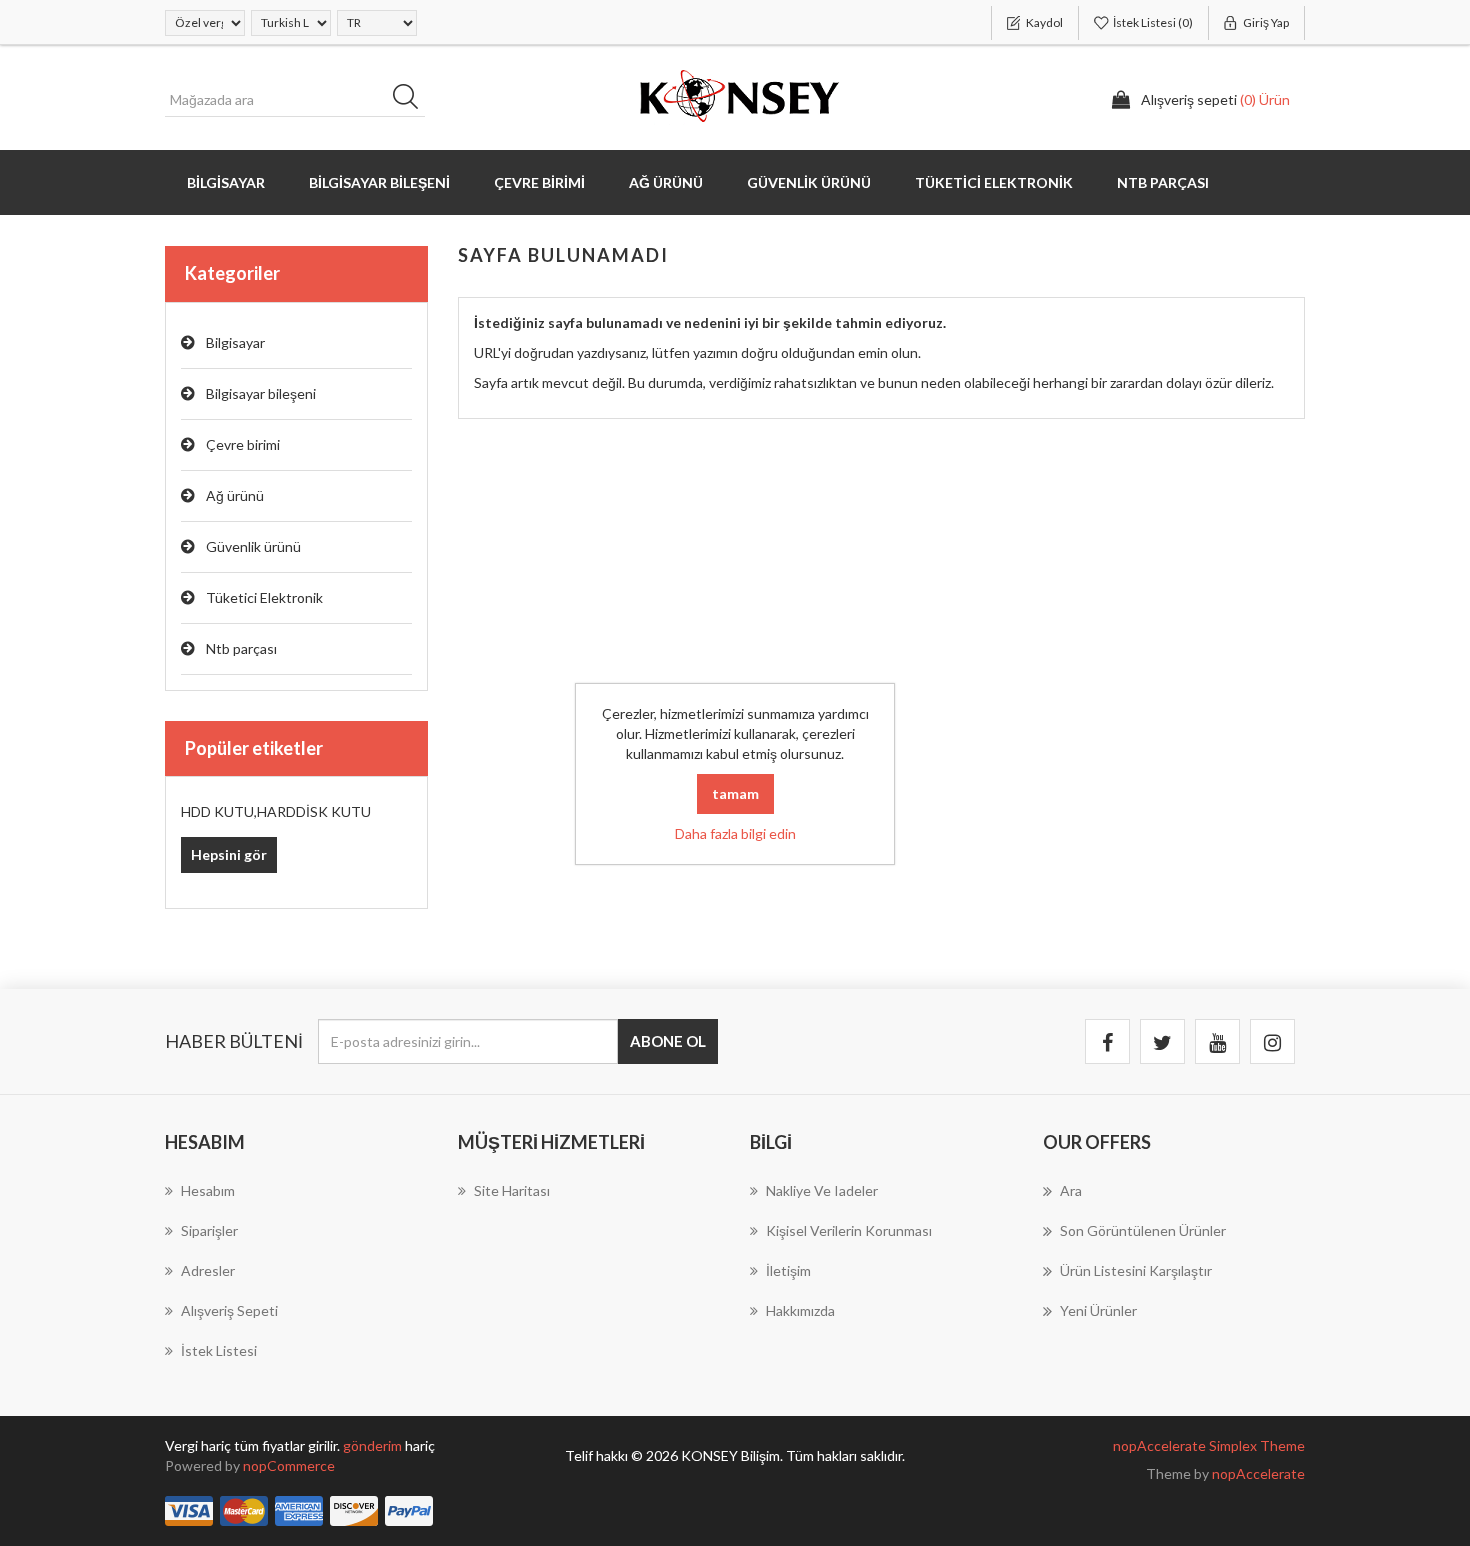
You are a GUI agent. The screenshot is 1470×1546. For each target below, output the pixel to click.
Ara (412, 100)
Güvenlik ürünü (253, 546)
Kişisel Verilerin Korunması (849, 1230)
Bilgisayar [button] (226, 182)
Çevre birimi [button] (539, 182)
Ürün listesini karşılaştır (1136, 1270)
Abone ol (668, 1041)
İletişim (788, 1270)
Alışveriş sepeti (229, 1310)
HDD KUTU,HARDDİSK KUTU (276, 811)
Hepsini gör (229, 854)
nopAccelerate (1258, 1473)
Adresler (208, 1270)
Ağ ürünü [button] (666, 182)
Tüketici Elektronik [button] (994, 182)
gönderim (374, 1445)
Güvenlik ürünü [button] (809, 182)
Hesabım (208, 1190)
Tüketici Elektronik (264, 597)
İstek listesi (219, 1350)
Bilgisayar (235, 342)
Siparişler (209, 1230)
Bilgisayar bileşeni (261, 393)
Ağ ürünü (235, 495)
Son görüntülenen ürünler (1143, 1230)
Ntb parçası (241, 648)
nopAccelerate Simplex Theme (1209, 1445)
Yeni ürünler (1098, 1310)
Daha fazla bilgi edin (735, 833)
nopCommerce (289, 1465)
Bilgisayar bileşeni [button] (379, 182)
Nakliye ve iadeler (822, 1190)
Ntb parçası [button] (1163, 182)
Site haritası (512, 1190)
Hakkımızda (800, 1310)
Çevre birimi (243, 444)
